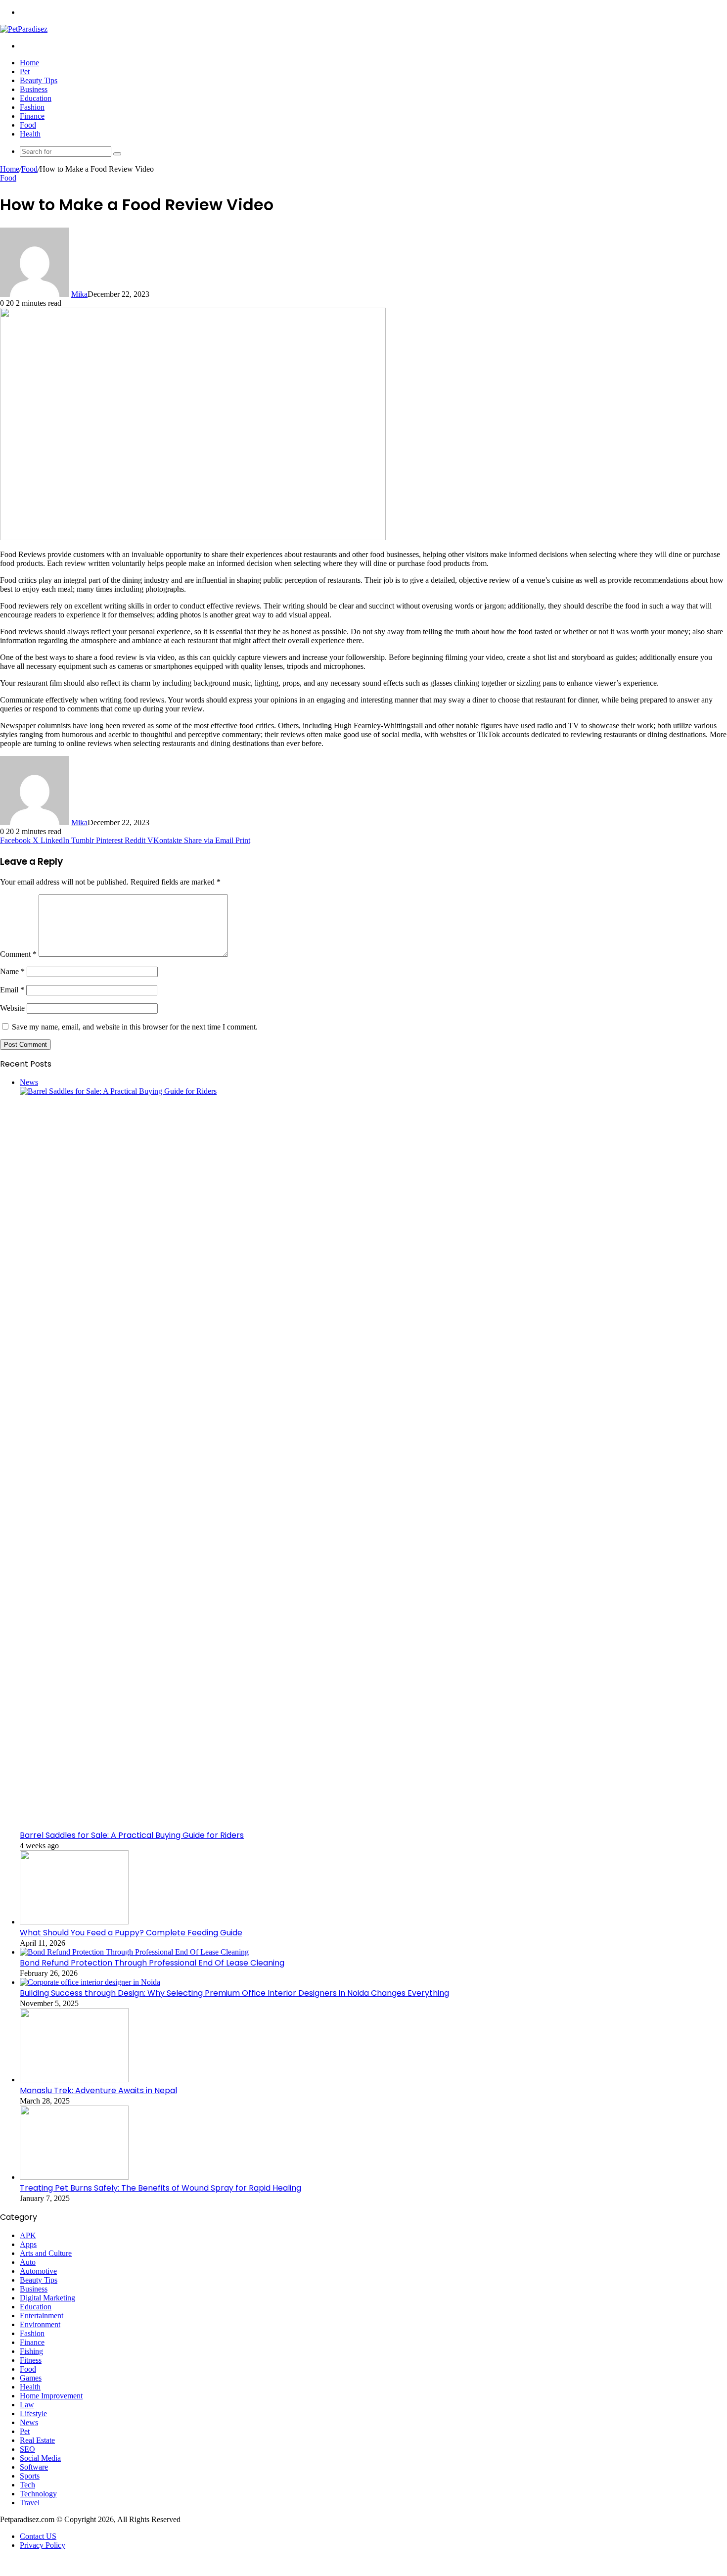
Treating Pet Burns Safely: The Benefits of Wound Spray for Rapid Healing (160, 2188)
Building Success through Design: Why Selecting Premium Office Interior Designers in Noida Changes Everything (234, 1993)
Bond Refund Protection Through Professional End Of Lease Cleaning (152, 1963)
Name (12, 971)
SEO (27, 2449)
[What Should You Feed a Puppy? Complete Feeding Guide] (74, 1922)
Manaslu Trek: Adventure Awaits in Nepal (98, 2090)
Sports (30, 2476)
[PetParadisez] (24, 29)
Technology (38, 2494)
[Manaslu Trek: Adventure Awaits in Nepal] (74, 2080)
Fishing (31, 2351)
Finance (32, 116)
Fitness (31, 2360)
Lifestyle (33, 2413)
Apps (28, 2244)
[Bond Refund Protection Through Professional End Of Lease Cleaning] (134, 1952)
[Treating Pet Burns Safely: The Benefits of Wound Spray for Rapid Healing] (74, 2177)
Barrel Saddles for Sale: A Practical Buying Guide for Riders (132, 1835)
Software (34, 2467)
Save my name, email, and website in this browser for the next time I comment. (135, 1027)
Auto (28, 2262)
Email (12, 990)
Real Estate (37, 2440)
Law (27, 2405)
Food (28, 125)
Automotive (38, 2271)
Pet (25, 71)
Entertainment (42, 2316)
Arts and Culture (46, 2253)
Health (30, 134)
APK (28, 2235)
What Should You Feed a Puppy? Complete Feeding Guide (131, 1933)
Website (12, 1008)
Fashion (32, 107)
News (29, 2422)
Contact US (38, 2536)
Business (34, 89)
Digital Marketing (47, 2298)
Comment (18, 954)
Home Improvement (51, 2396)
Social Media (40, 2458)
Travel (30, 2503)
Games (31, 2378)
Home (29, 63)
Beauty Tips (39, 80)
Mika (79, 294)
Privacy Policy (43, 2545)
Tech (27, 2485)
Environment (40, 2324)
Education (36, 98)
